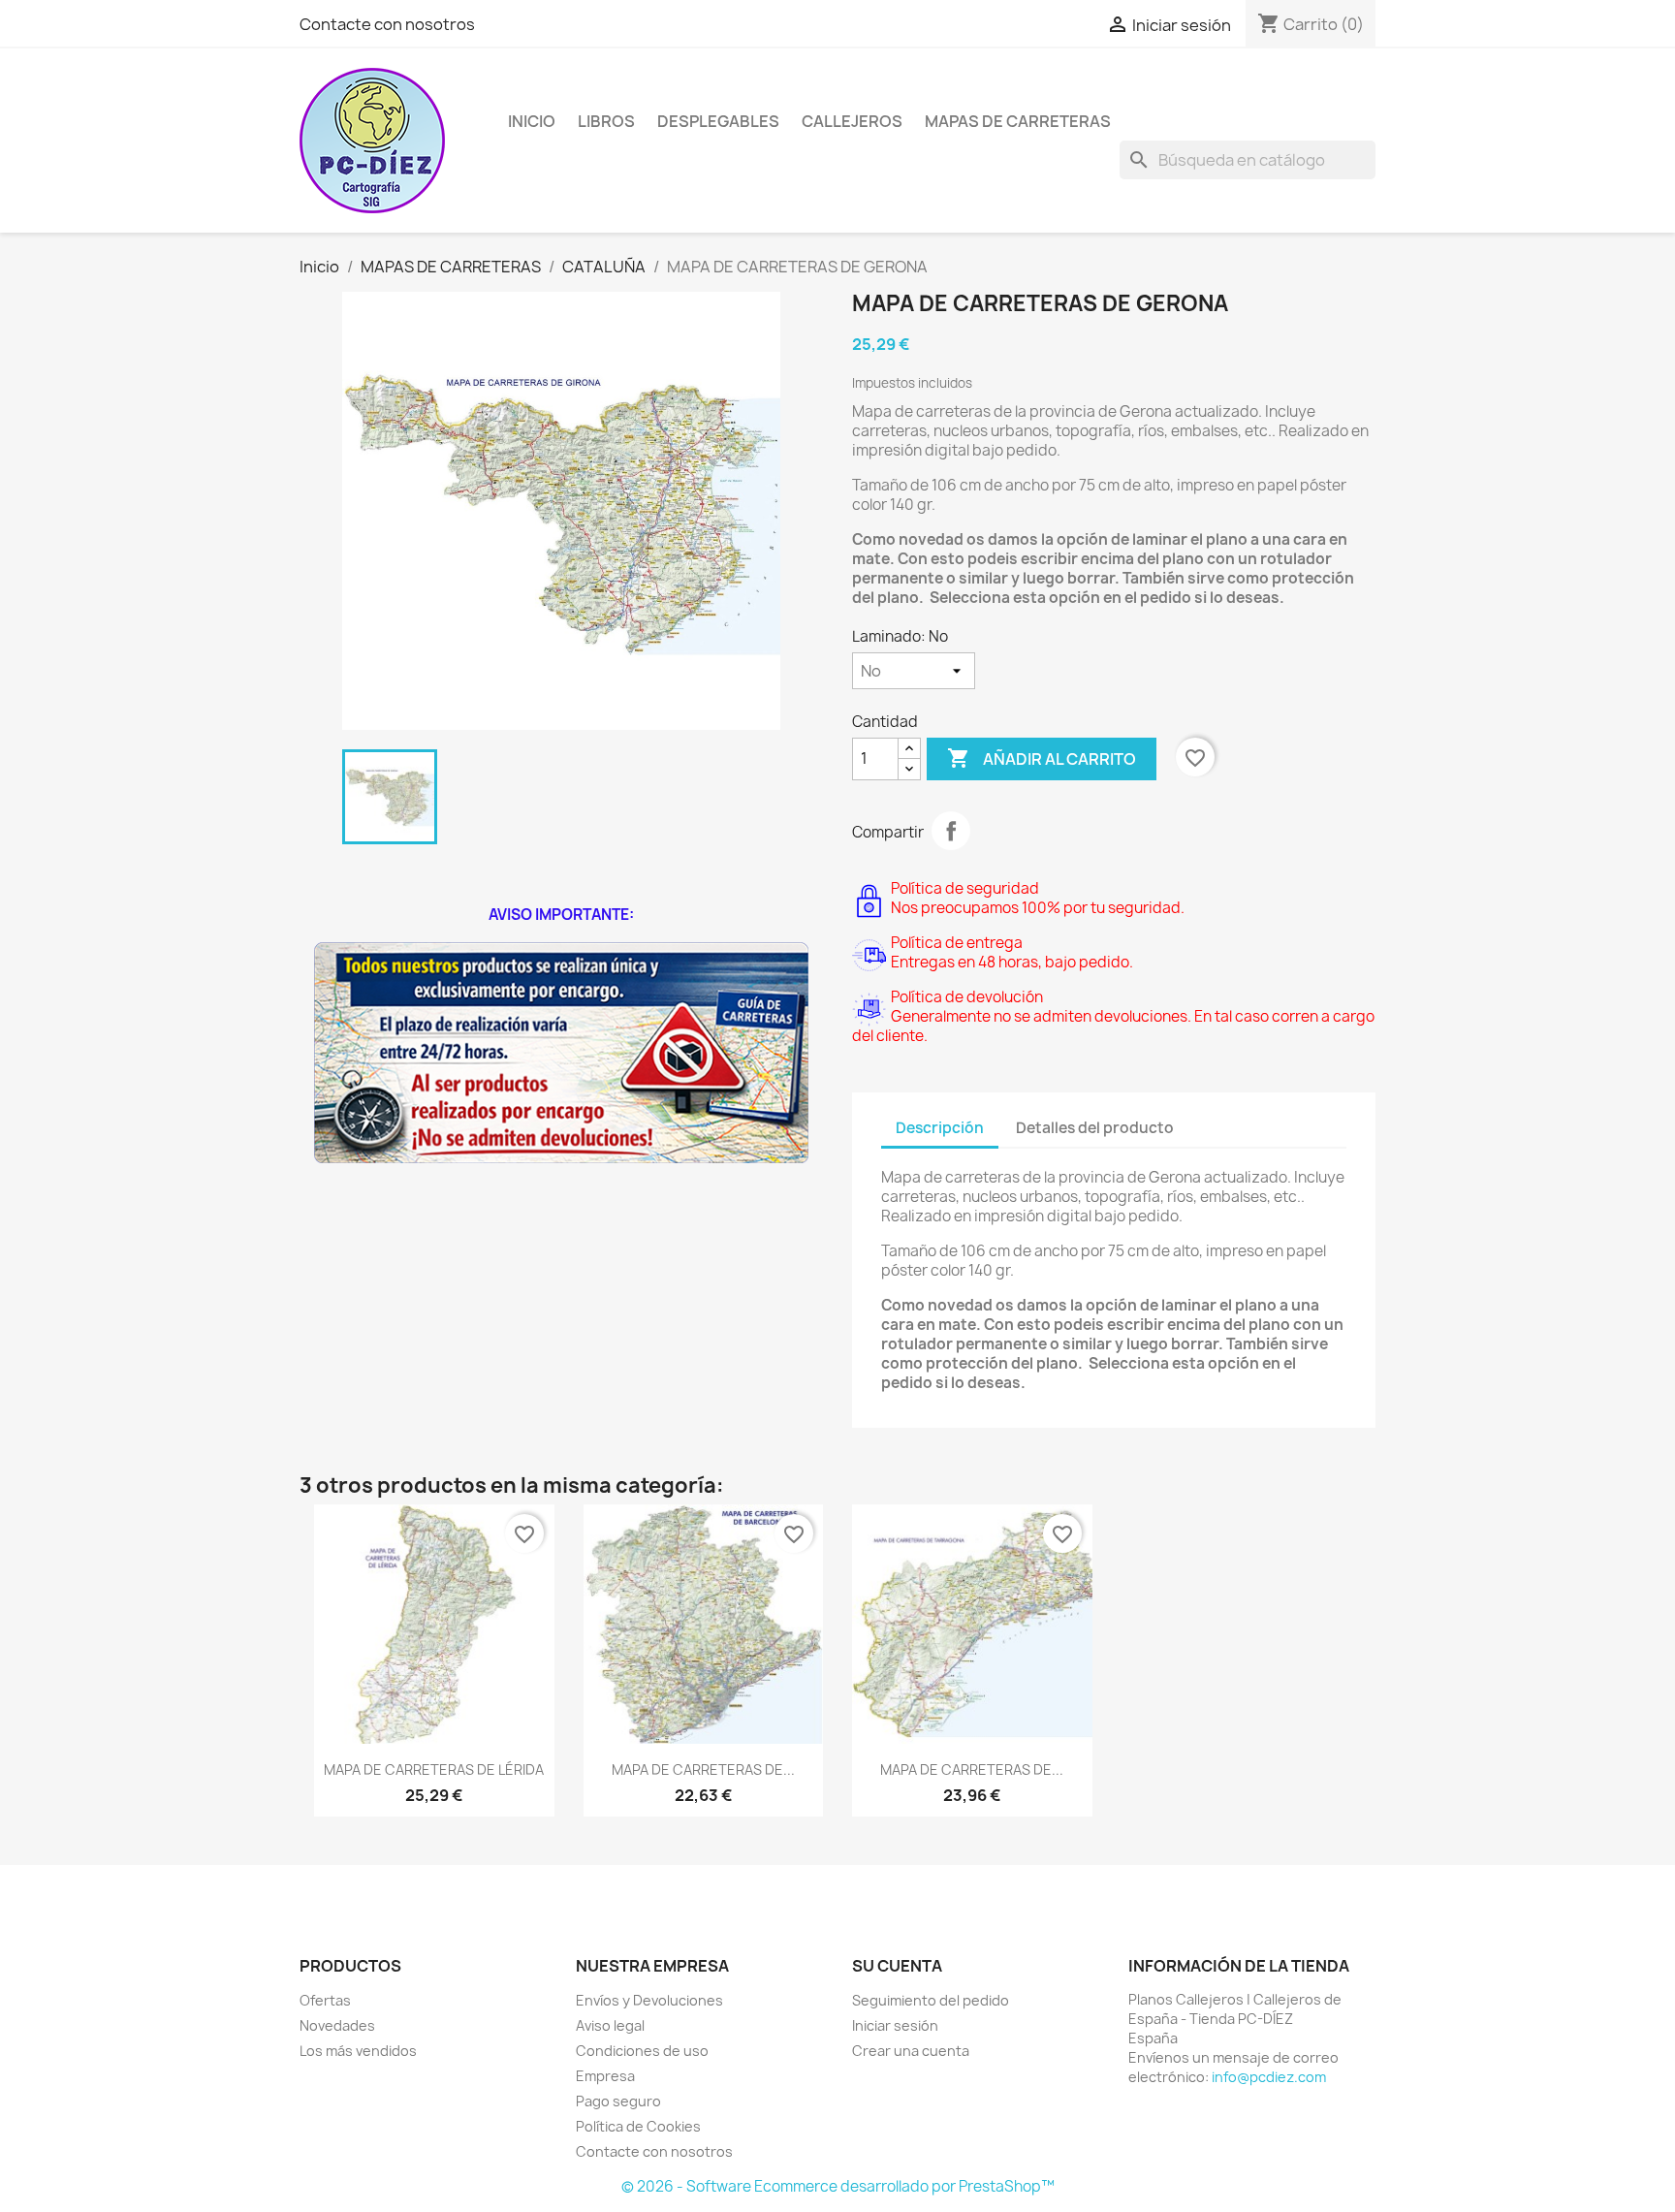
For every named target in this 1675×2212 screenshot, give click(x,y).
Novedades (337, 2025)
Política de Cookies (638, 2126)
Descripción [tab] (940, 1128)
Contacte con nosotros (387, 24)
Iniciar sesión (895, 2025)
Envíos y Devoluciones (649, 2000)
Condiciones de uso (642, 2051)
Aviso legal (610, 2025)
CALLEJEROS (852, 121)
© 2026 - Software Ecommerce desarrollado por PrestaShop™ (838, 2186)
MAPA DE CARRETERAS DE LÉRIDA (434, 1770)
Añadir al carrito (1042, 758)
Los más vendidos (358, 2051)
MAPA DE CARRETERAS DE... (703, 1770)
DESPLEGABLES (718, 121)
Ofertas (325, 2000)
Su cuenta (897, 1966)
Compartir (951, 831)
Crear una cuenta (911, 2051)
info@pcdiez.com (1269, 2077)
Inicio (532, 121)
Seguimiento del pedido (931, 2000)
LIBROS (606, 121)
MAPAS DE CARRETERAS (1018, 121)
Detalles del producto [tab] (1095, 1128)
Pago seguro (618, 2101)
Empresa (605, 2076)
